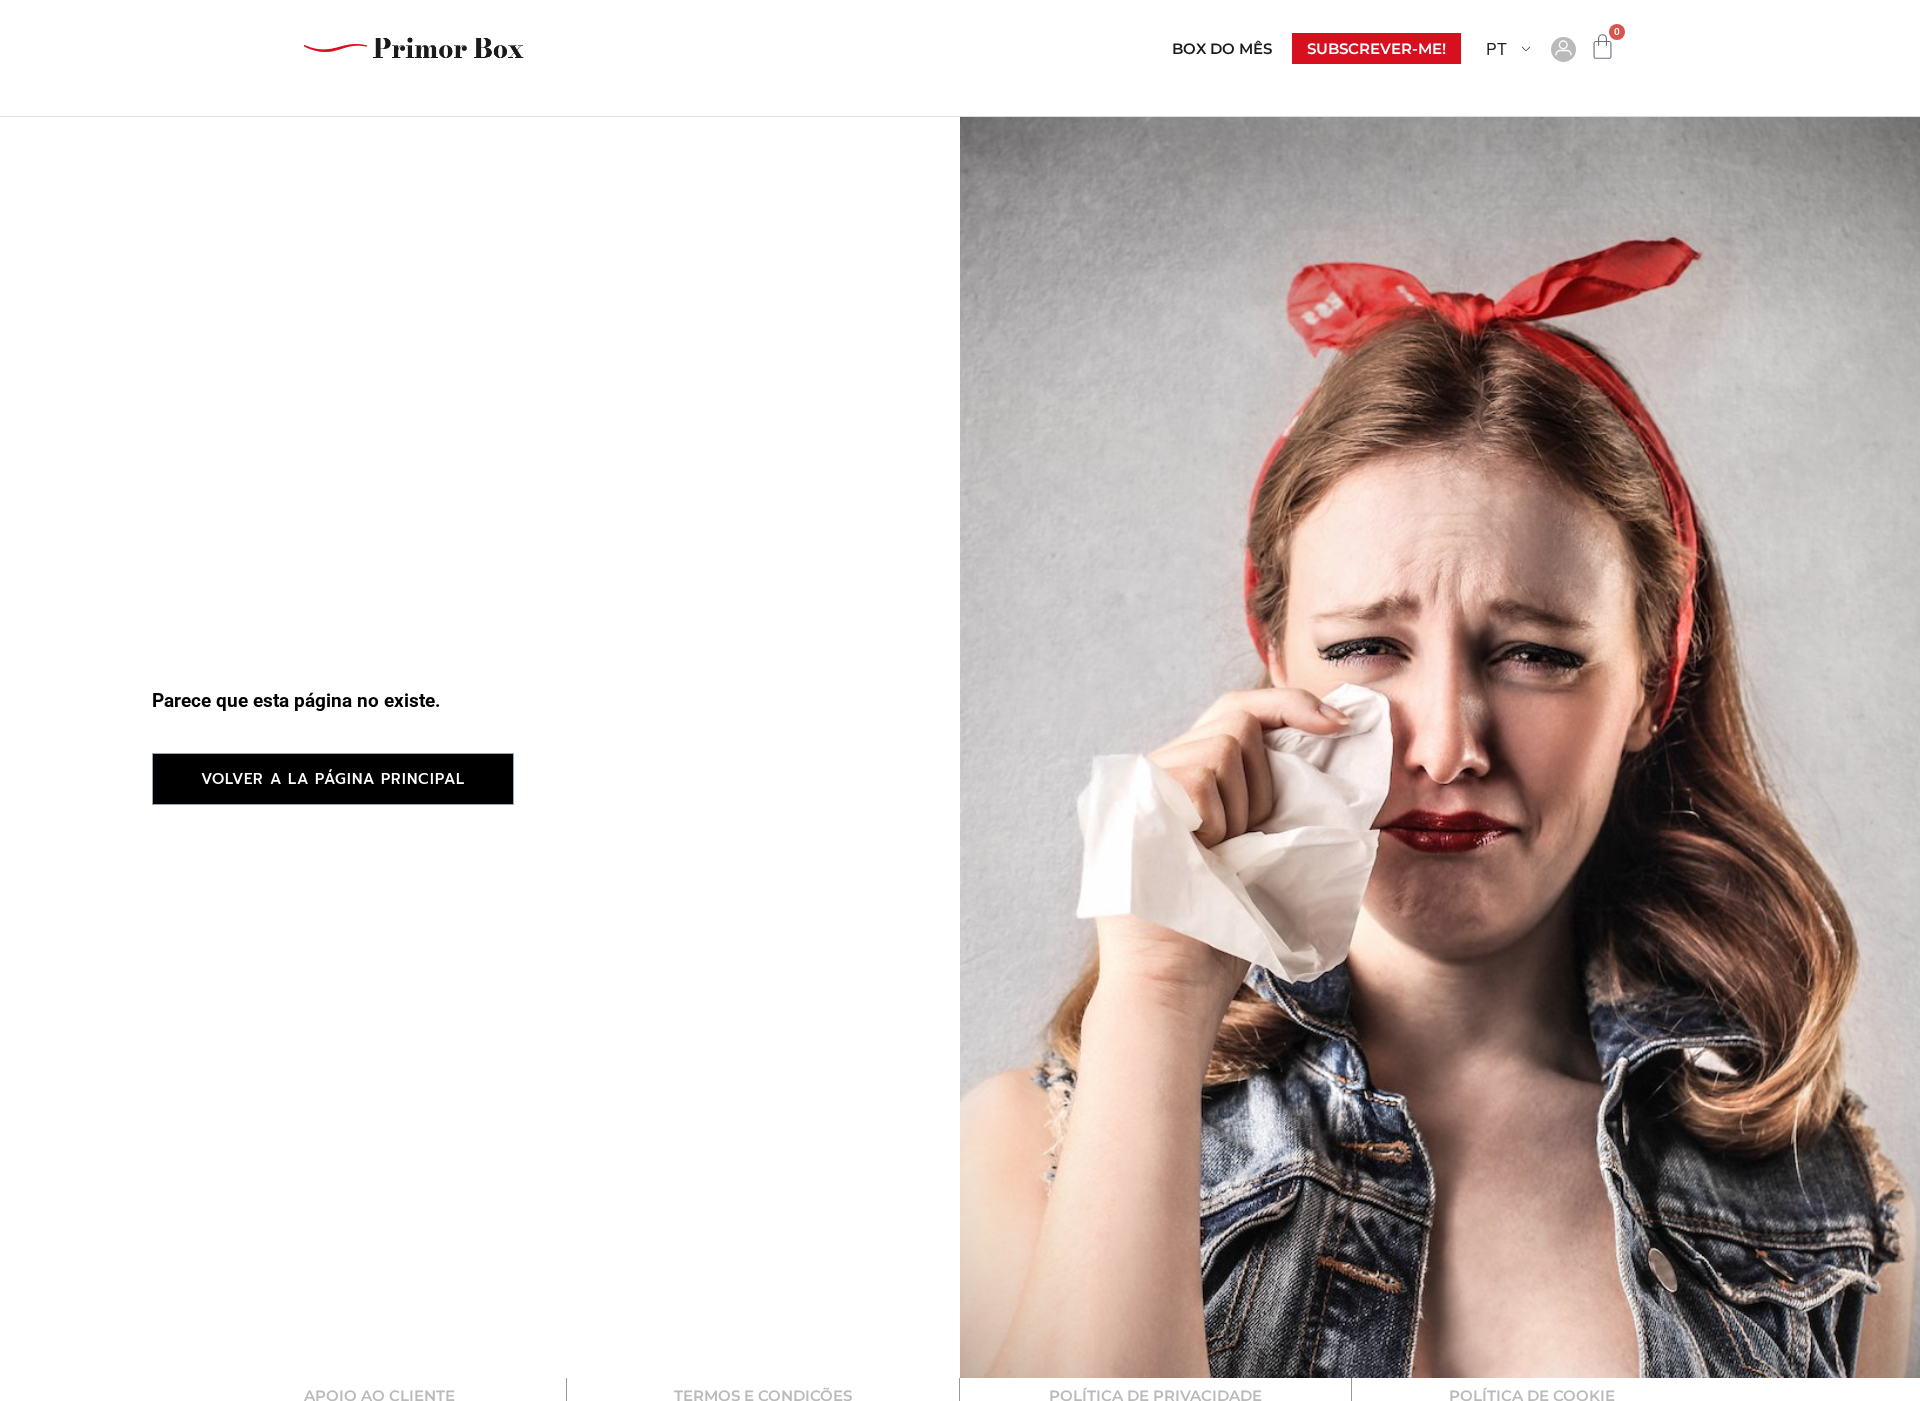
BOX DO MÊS (1222, 48)
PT (1496, 48)
